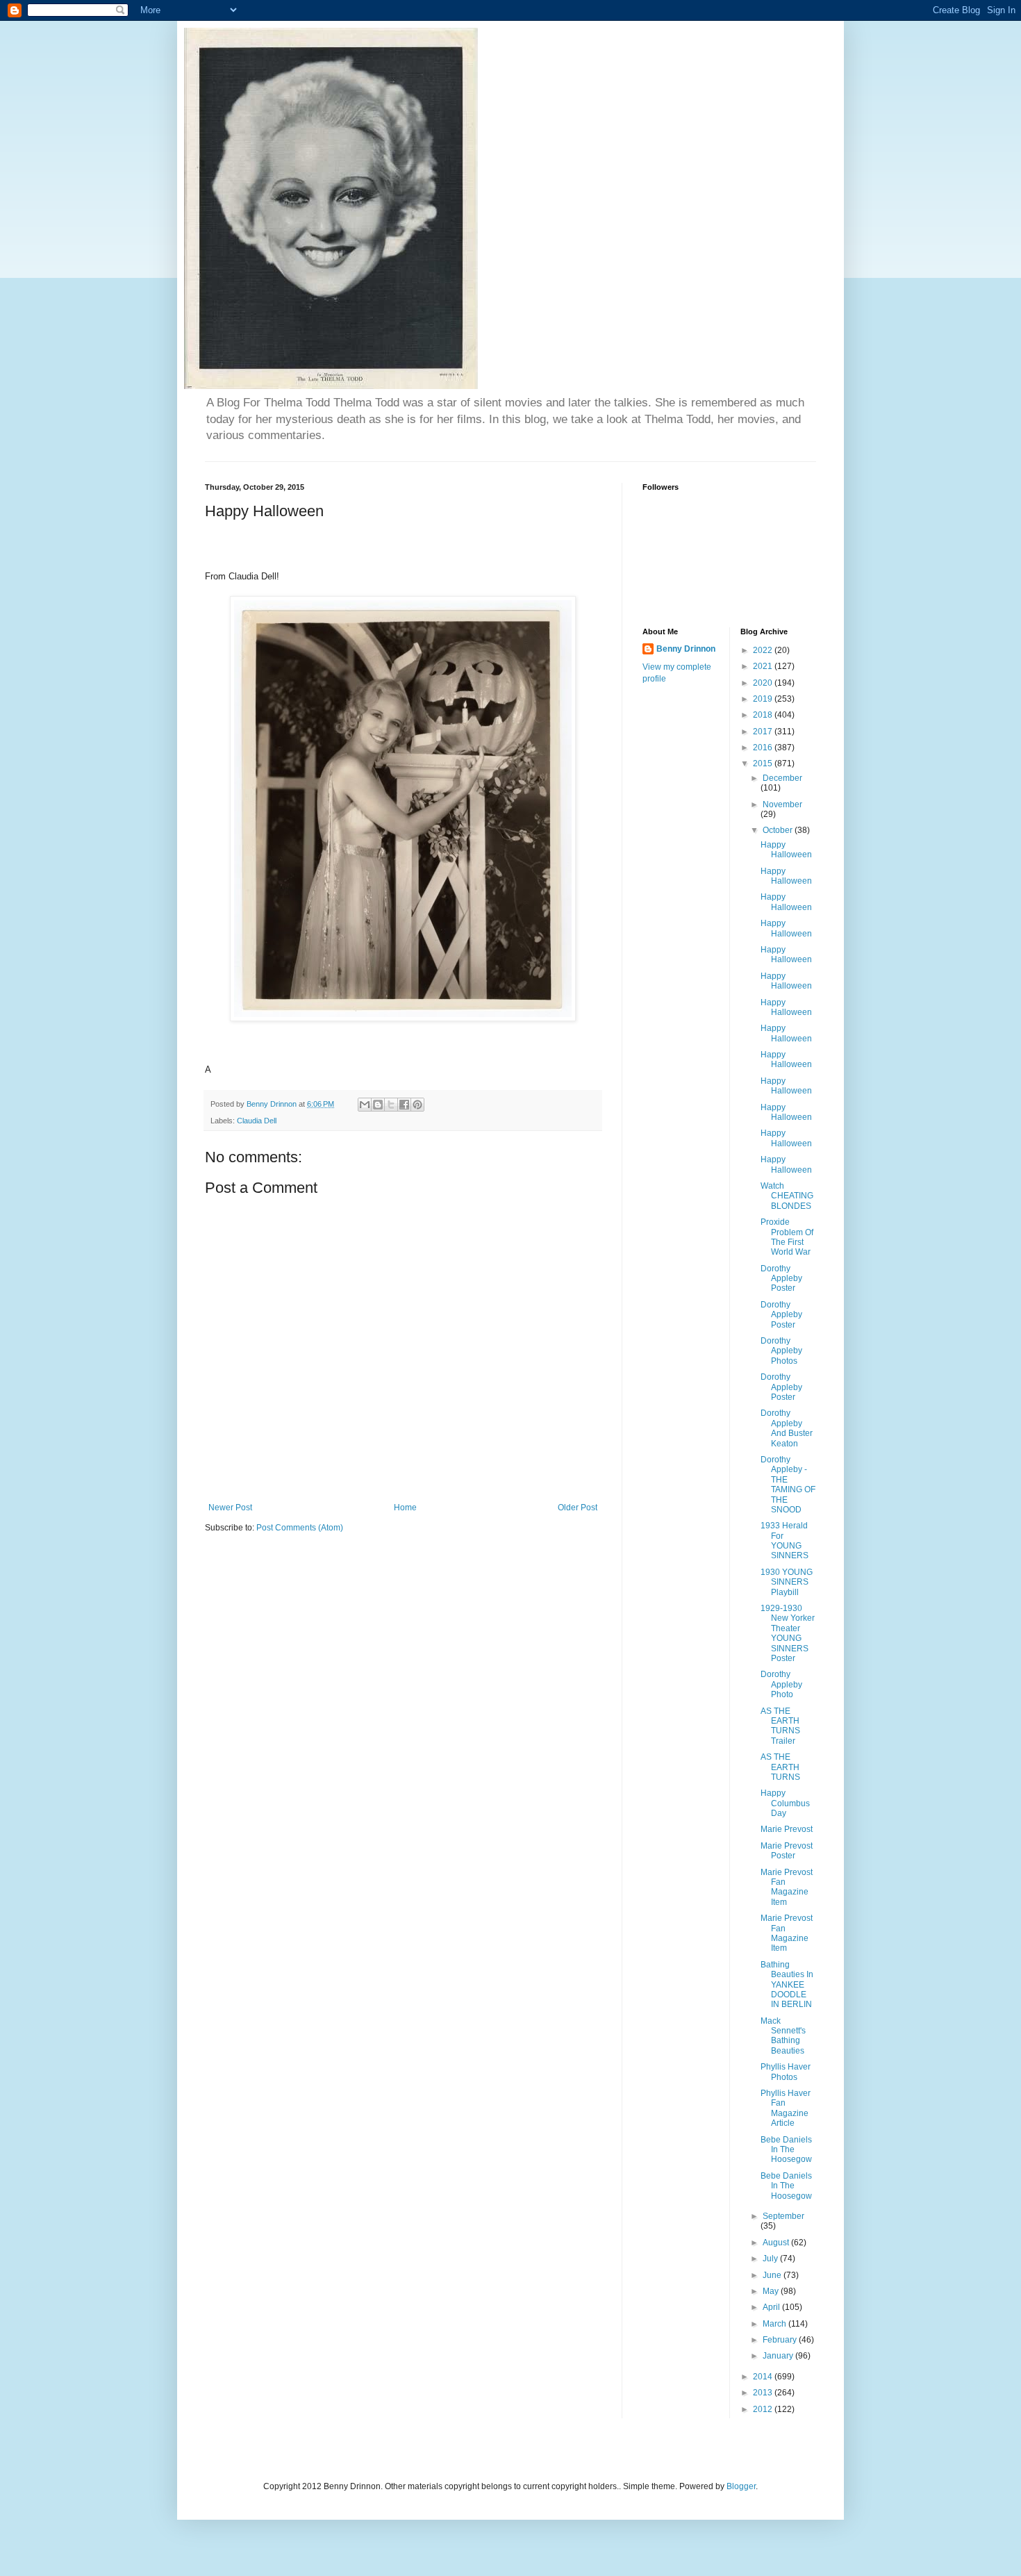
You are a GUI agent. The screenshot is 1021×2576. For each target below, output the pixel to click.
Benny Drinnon (686, 649)
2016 (764, 748)
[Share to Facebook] (404, 1105)
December (782, 778)
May (772, 2291)
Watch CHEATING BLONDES (787, 1196)
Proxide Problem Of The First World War (787, 1237)
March (775, 2324)
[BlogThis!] (378, 1105)
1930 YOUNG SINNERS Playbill (787, 1582)
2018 (764, 715)
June (773, 2275)
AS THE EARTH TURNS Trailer (780, 1726)
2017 (764, 732)
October (779, 830)
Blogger (741, 2486)
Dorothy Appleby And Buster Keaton (787, 1428)
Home (405, 1508)
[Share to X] (391, 1105)
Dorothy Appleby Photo (781, 1684)
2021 (764, 666)
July (771, 2259)
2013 (764, 2393)
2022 (764, 650)
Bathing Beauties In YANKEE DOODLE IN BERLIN (787, 1985)
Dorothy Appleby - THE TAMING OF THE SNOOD (788, 1485)
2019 (764, 699)
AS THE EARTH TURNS (780, 1767)
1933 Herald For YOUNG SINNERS (785, 1541)
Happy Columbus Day (785, 1803)
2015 (764, 763)
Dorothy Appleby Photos (781, 1351)
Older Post (578, 1508)
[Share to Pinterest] (417, 1105)
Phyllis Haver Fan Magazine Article (786, 2108)
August (777, 2243)
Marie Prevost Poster (787, 1851)
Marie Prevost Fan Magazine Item (787, 1887)
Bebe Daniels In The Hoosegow (786, 2150)
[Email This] (365, 1105)
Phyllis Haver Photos (786, 2072)
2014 (764, 2377)
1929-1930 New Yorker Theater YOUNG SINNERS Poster (788, 1633)
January (779, 2356)
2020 (764, 683)
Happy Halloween (786, 850)
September (783, 2216)
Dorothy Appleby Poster (781, 1279)
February (781, 2340)
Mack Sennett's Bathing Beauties (783, 2036)
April (772, 2307)
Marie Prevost (787, 1829)
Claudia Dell (257, 1121)
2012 (764, 2409)
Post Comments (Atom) (300, 1528)
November (782, 804)
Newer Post (230, 1508)
